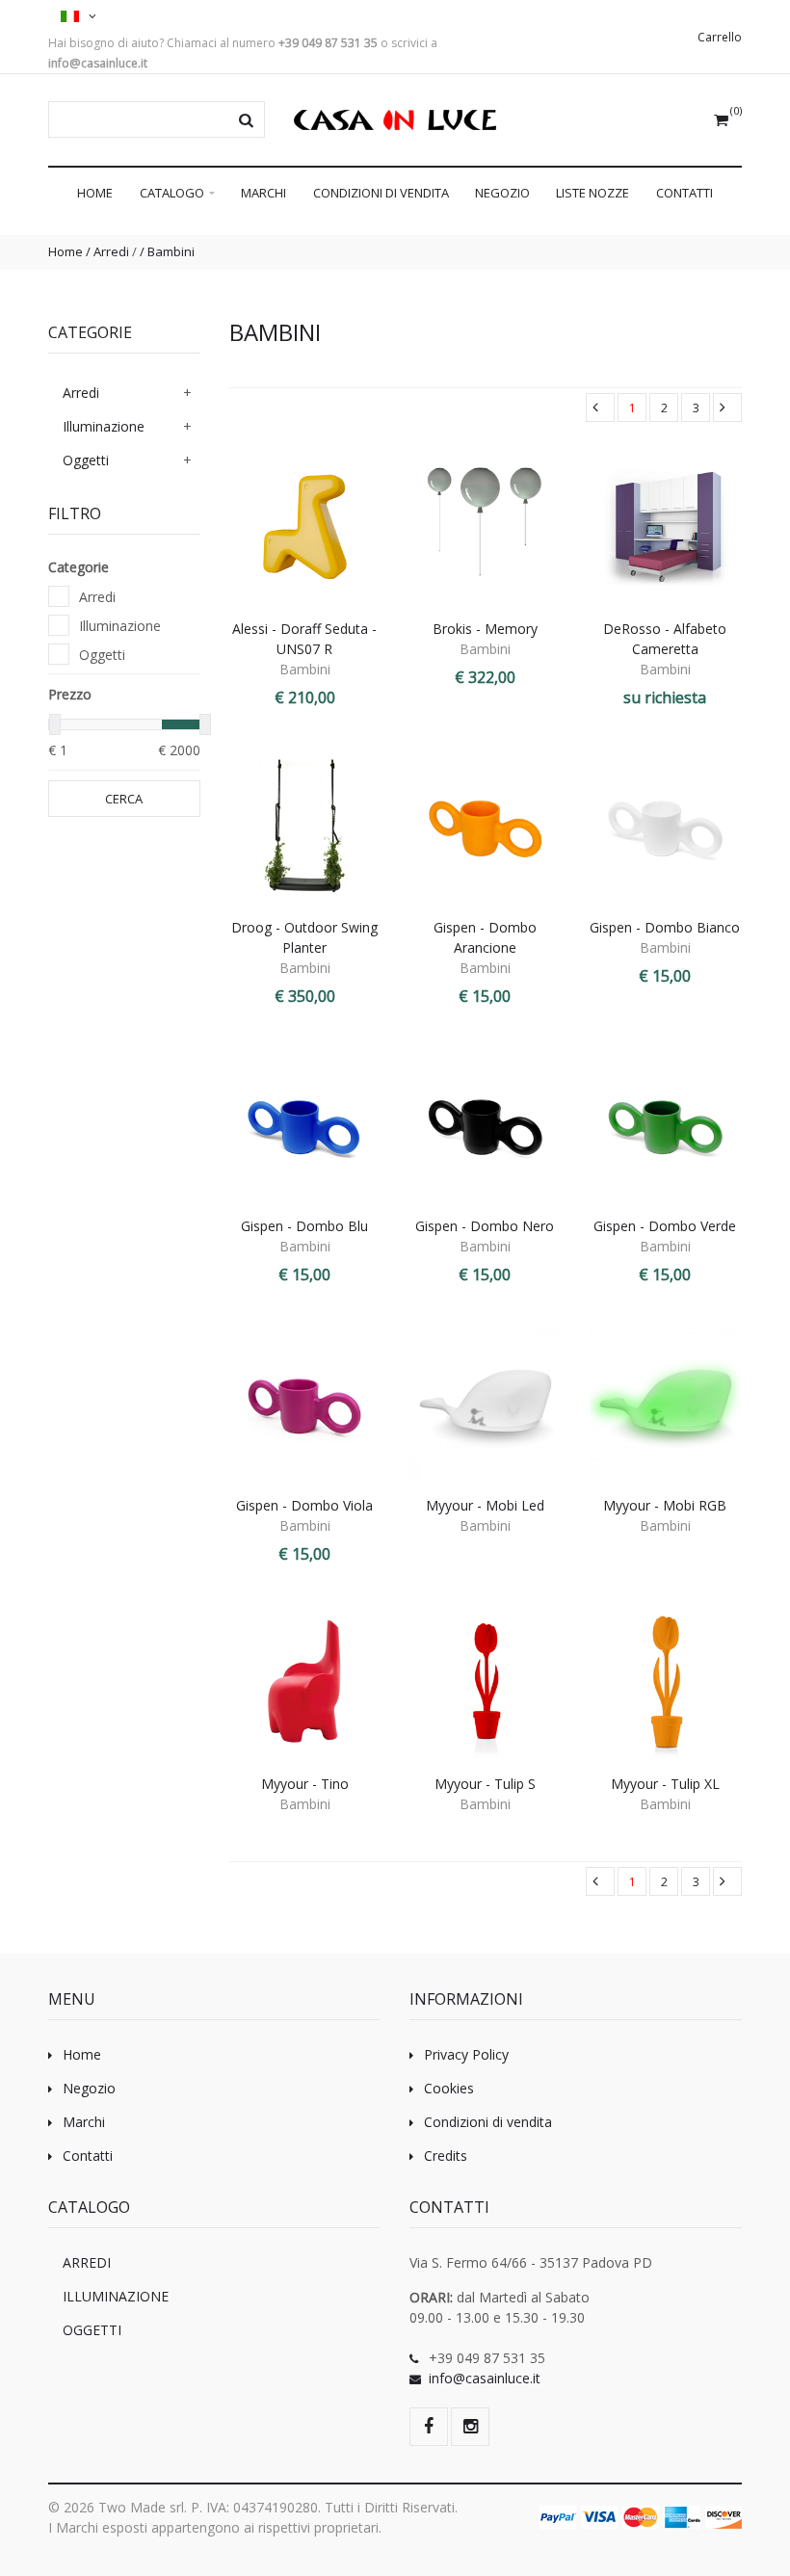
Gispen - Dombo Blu (304, 1226)
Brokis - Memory (485, 629)
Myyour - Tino (305, 1784)
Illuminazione (104, 426)
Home (95, 193)
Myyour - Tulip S (485, 1784)
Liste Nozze (592, 193)
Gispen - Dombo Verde (665, 1226)
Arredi (111, 251)
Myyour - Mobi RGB (665, 1505)
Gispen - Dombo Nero (485, 1226)
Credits (446, 2155)
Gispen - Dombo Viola (304, 1505)
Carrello (720, 37)
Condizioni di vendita (381, 193)
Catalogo (173, 193)
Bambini (171, 251)
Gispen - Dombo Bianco (665, 927)
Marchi (263, 193)
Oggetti (86, 460)
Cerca (124, 799)
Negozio (502, 193)
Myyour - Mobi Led (485, 1505)
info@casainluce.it (485, 2378)
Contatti (685, 193)
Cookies (449, 2088)
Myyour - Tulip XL (665, 1784)
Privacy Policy (466, 2054)
